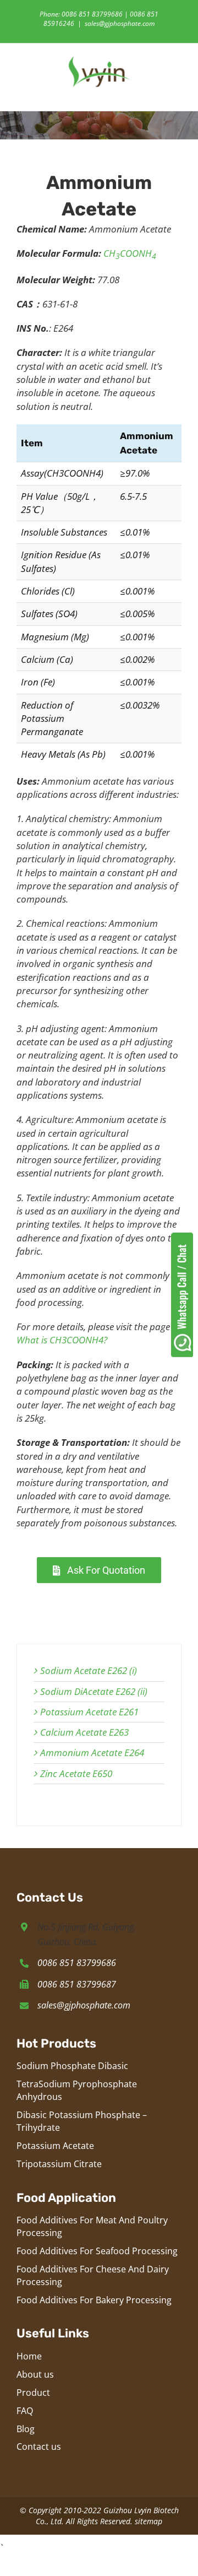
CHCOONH (130, 253)
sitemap (148, 2521)
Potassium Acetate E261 (89, 1712)
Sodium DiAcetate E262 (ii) (94, 1691)
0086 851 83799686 (77, 1963)
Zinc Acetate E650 (76, 1773)
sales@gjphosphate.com (120, 23)
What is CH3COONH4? (62, 1340)
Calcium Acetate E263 (84, 1732)
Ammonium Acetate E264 (92, 1753)
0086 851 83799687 (77, 1984)
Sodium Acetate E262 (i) (89, 1670)
